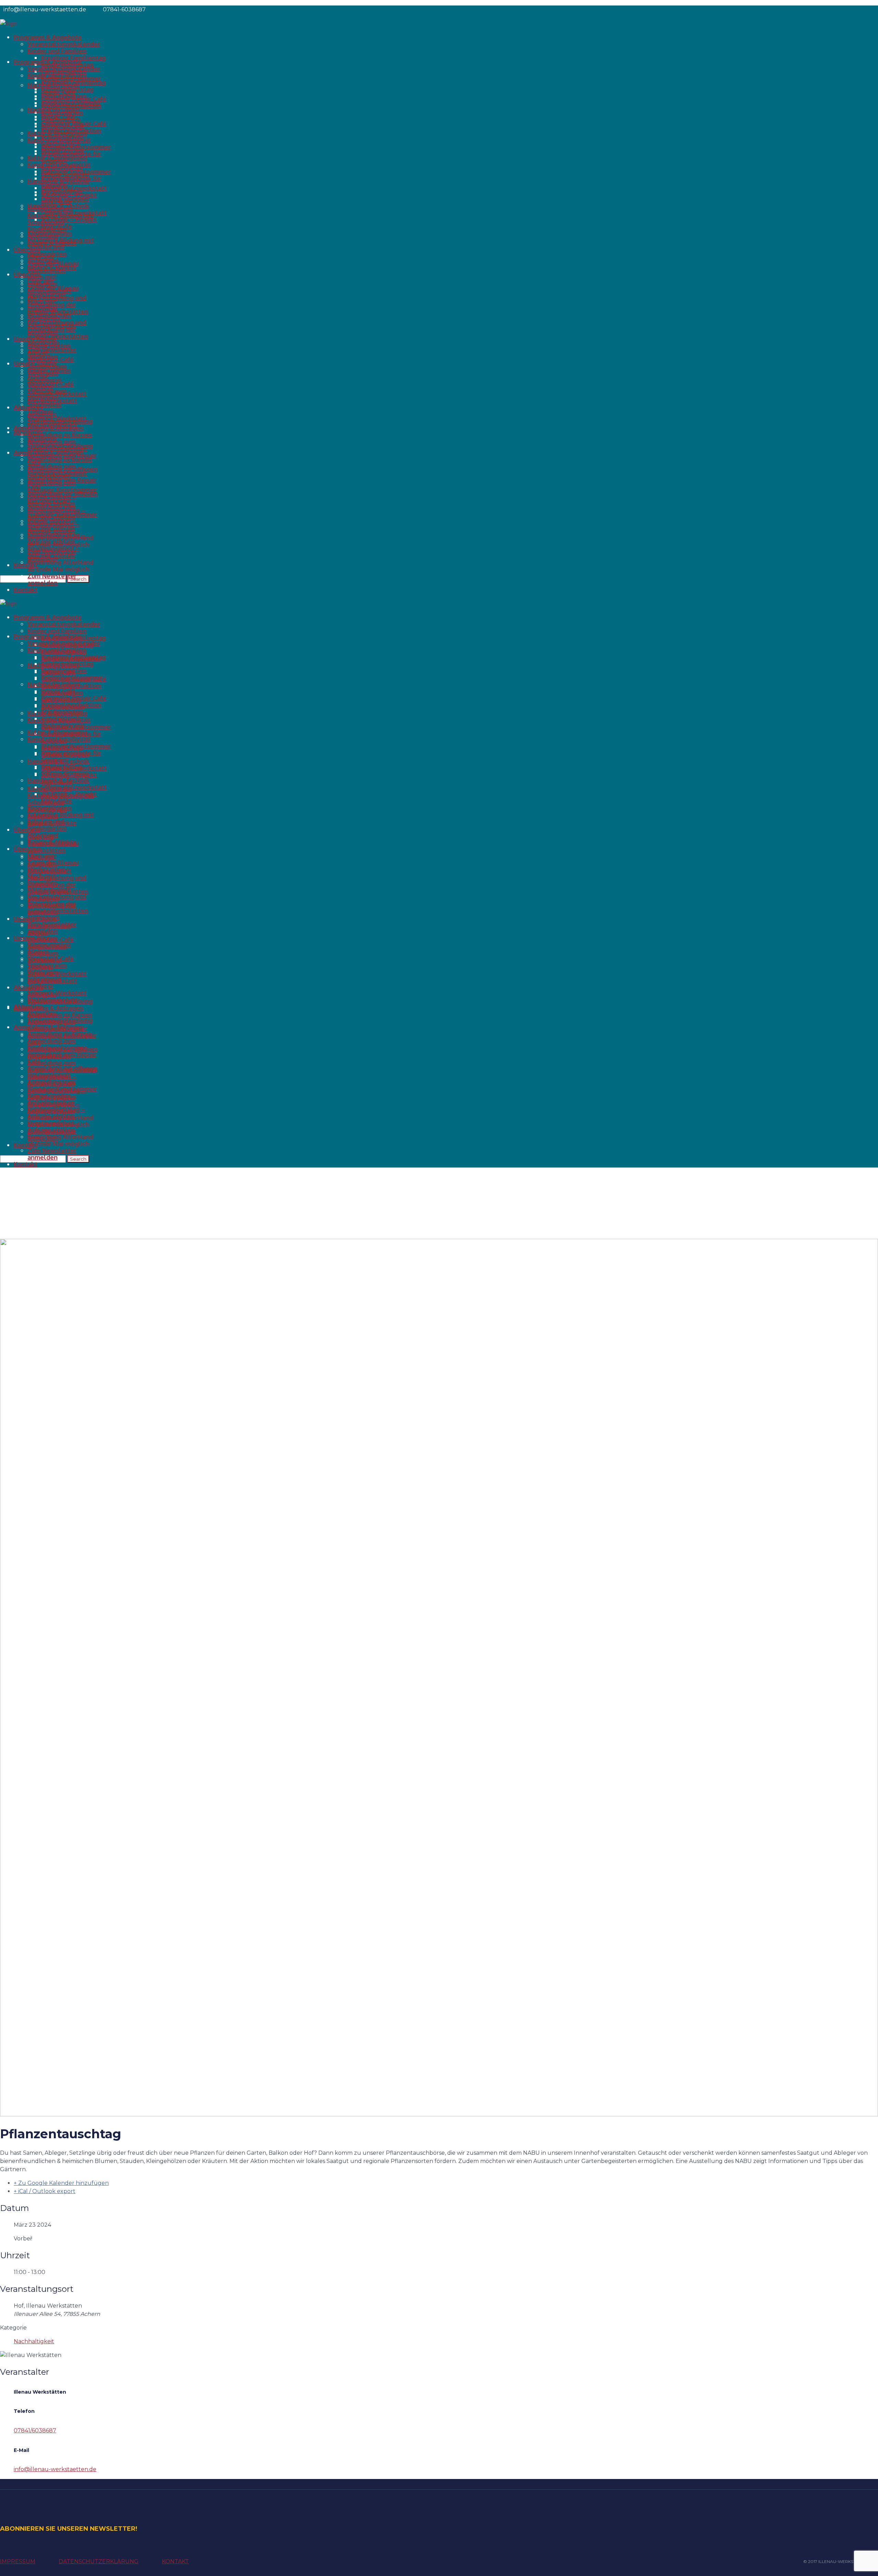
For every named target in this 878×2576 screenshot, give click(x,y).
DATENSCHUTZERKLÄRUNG (99, 2561)
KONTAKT (175, 2561)
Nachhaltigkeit (34, 2341)
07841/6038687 (35, 2430)
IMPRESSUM (18, 2561)
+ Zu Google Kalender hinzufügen (61, 2183)
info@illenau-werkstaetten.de (55, 2469)
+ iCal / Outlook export (45, 2191)
